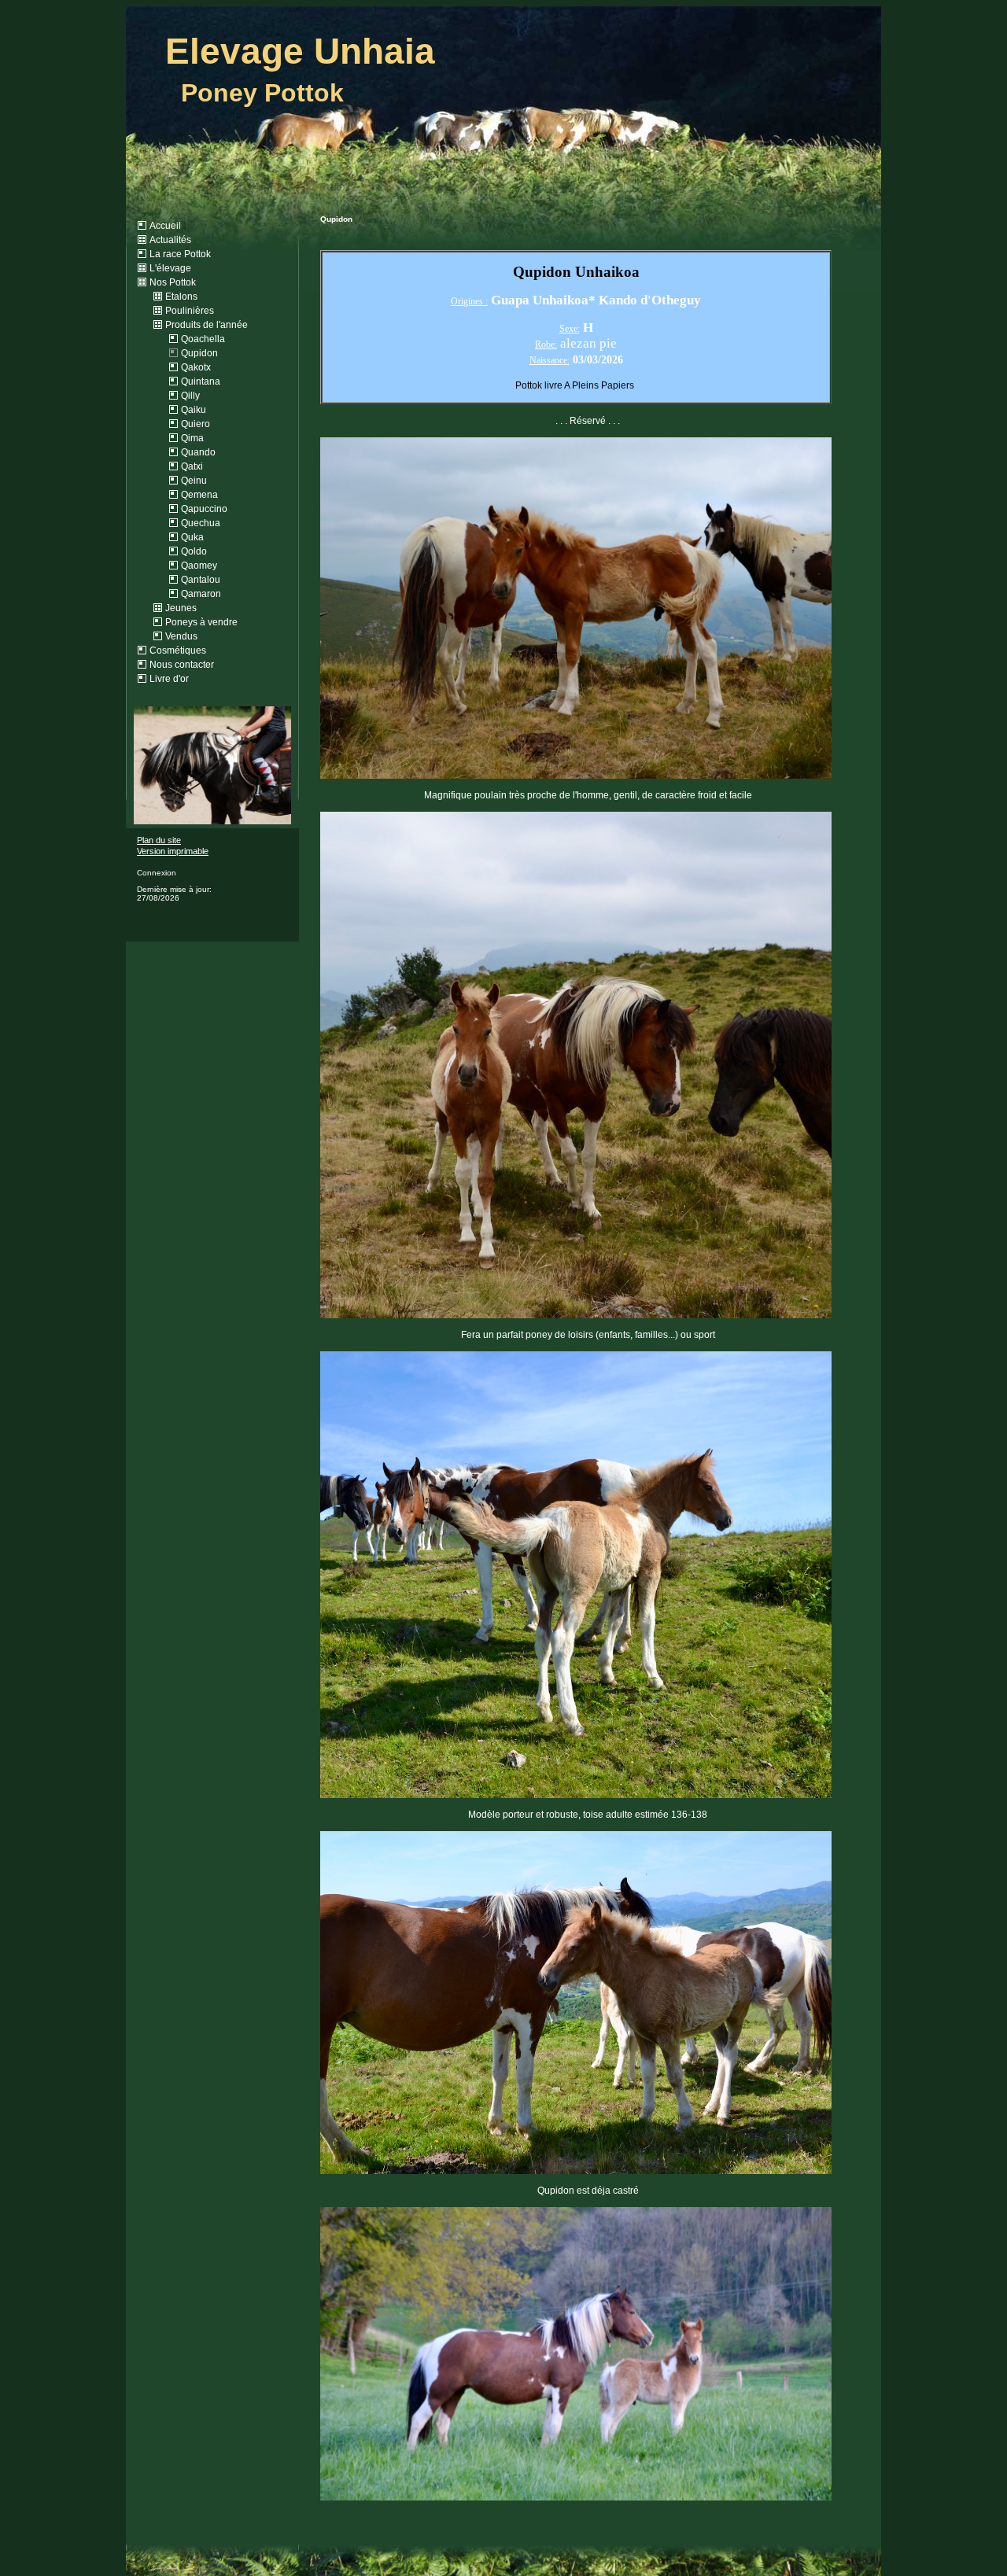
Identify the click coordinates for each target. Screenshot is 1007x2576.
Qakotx (196, 367)
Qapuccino (204, 509)
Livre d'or (169, 679)
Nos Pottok (173, 282)
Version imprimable (173, 851)
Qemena (199, 495)
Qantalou (201, 580)
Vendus (181, 636)
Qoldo (194, 551)
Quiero (195, 424)
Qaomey (199, 566)
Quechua (201, 523)
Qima (192, 438)
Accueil (165, 226)
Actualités (170, 240)
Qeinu (194, 481)
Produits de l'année (207, 325)
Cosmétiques (178, 650)
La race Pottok (180, 254)
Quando (198, 452)
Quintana (201, 381)
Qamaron (201, 594)
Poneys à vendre (201, 622)
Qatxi (192, 466)
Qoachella (203, 339)
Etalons (181, 297)
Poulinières (190, 311)
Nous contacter (182, 665)
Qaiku (194, 410)
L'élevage (170, 268)
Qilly (190, 396)
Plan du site (159, 840)
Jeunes (181, 608)
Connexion (157, 873)
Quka (192, 537)
